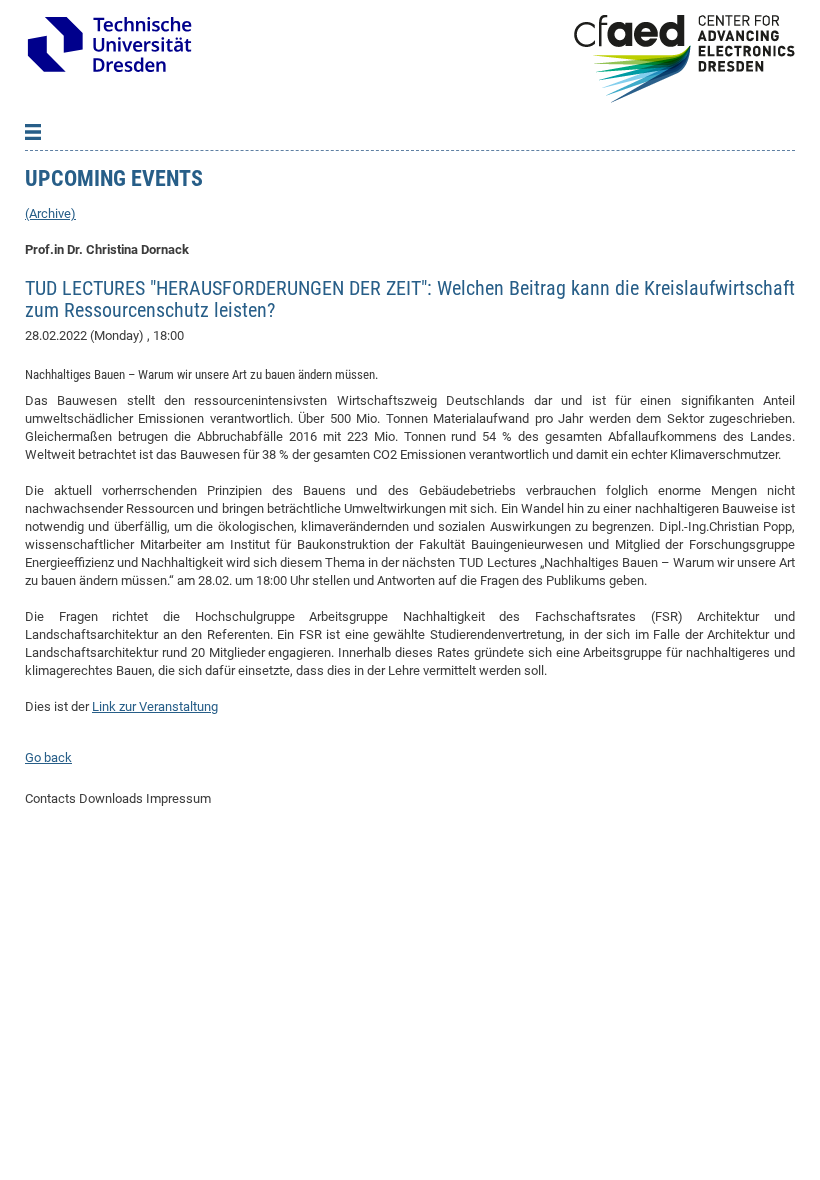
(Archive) (50, 213)
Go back (48, 757)
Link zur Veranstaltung (155, 706)
